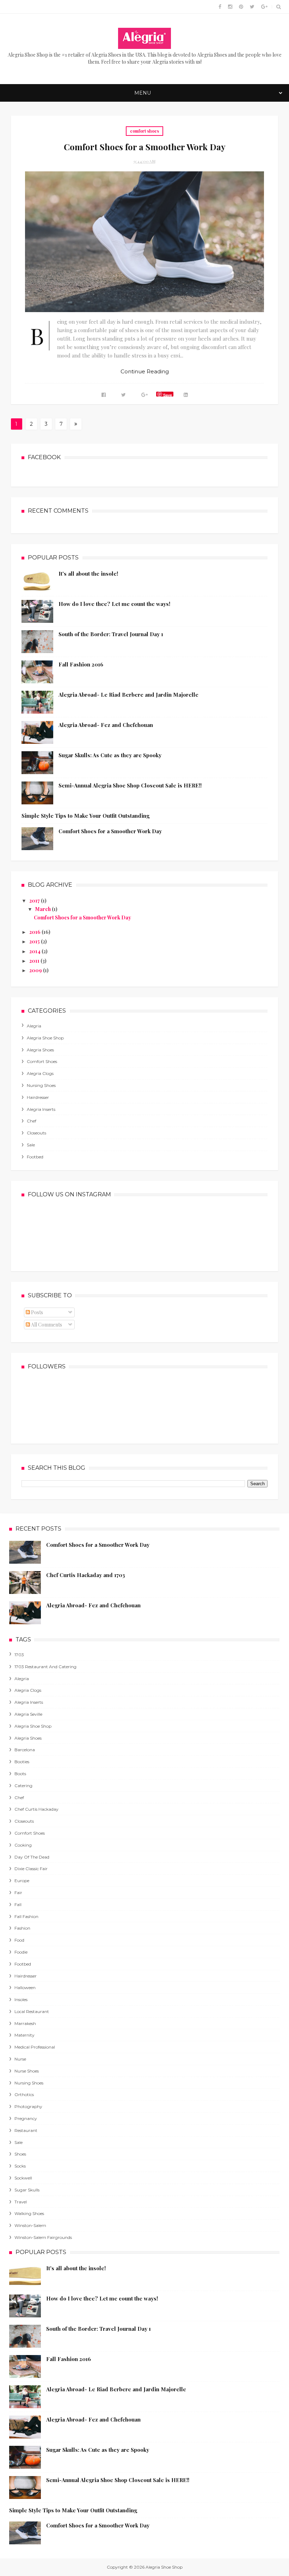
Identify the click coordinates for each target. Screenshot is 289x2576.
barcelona (25, 1750)
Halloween (25, 1988)
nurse (20, 2059)
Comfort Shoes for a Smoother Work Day (145, 147)
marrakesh (25, 2023)
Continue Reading (145, 371)
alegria (34, 1026)
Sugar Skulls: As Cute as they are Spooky (110, 755)
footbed (35, 1157)
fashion (22, 1928)
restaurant (26, 2130)
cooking (23, 1845)
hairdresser (38, 1097)
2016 (35, 932)
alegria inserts (41, 1109)
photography (28, 2106)
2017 (35, 901)
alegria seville (28, 1714)
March (44, 909)
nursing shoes (41, 1085)
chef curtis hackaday (36, 1809)
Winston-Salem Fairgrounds (43, 2237)
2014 (35, 951)
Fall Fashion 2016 (81, 664)
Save (168, 394)
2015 (35, 941)
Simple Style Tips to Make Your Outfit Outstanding (85, 816)
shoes (20, 2154)
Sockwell (23, 2178)
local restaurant (32, 2011)
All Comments (46, 1325)
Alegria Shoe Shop (45, 1038)
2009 (36, 970)
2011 (35, 961)
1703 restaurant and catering (45, 1667)
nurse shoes (27, 2071)
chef (32, 1121)
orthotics (24, 2094)
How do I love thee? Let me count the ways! (114, 604)
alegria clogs (40, 1073)
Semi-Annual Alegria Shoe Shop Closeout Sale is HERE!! (130, 785)
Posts (36, 1312)
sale (31, 1145)
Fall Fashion (26, 1916)
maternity (24, 2035)
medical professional (35, 2047)
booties (22, 1762)
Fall (18, 1904)
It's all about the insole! (88, 574)
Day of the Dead (32, 1857)
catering (23, 1786)
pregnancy (26, 2118)
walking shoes (29, 2213)
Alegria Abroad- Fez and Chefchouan (106, 725)
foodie (21, 1952)
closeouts (36, 1133)
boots (20, 1774)
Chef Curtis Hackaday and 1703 (86, 1575)
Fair (18, 1893)
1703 (19, 1655)
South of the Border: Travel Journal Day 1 (111, 634)
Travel (21, 2202)
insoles (21, 1999)
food (19, 1940)
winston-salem (30, 2225)
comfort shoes (144, 131)
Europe (22, 1881)
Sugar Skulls (27, 2190)
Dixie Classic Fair (31, 1869)
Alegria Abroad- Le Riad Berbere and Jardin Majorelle (128, 695)
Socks (20, 2166)
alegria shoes (40, 1050)
